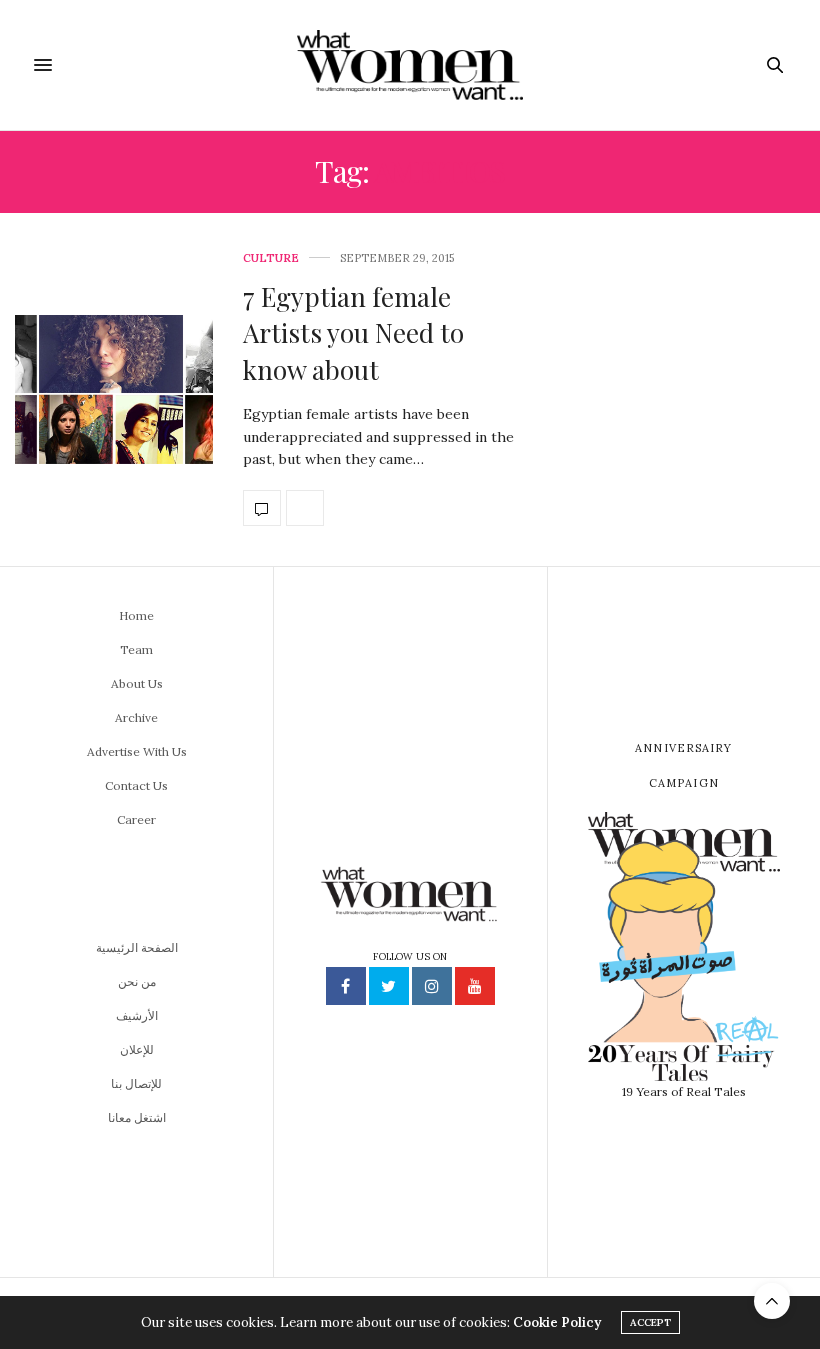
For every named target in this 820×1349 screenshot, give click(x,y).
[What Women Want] (409, 65)
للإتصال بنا (136, 1083)
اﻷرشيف (137, 1015)
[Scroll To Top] (772, 1301)
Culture (271, 258)
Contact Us (136, 785)
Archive (136, 717)
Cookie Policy (557, 1322)
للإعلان (137, 1049)
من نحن (137, 981)
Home (136, 615)
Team (136, 649)
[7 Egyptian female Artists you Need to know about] (114, 390)
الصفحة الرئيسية (137, 947)
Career (136, 819)
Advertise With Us (137, 751)
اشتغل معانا (137, 1117)
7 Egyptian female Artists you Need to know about (353, 333)
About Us (137, 683)
